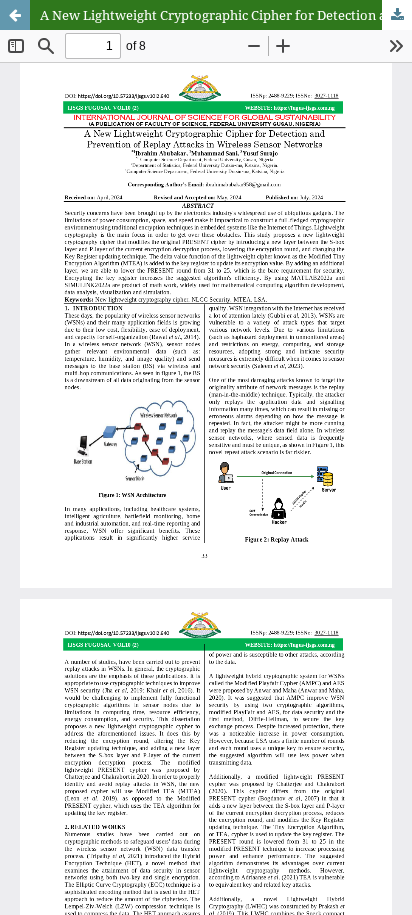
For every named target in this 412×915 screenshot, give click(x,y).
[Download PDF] (397, 15)
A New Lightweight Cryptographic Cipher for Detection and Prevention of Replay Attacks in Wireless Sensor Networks (226, 15)
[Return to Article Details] (15, 15)
